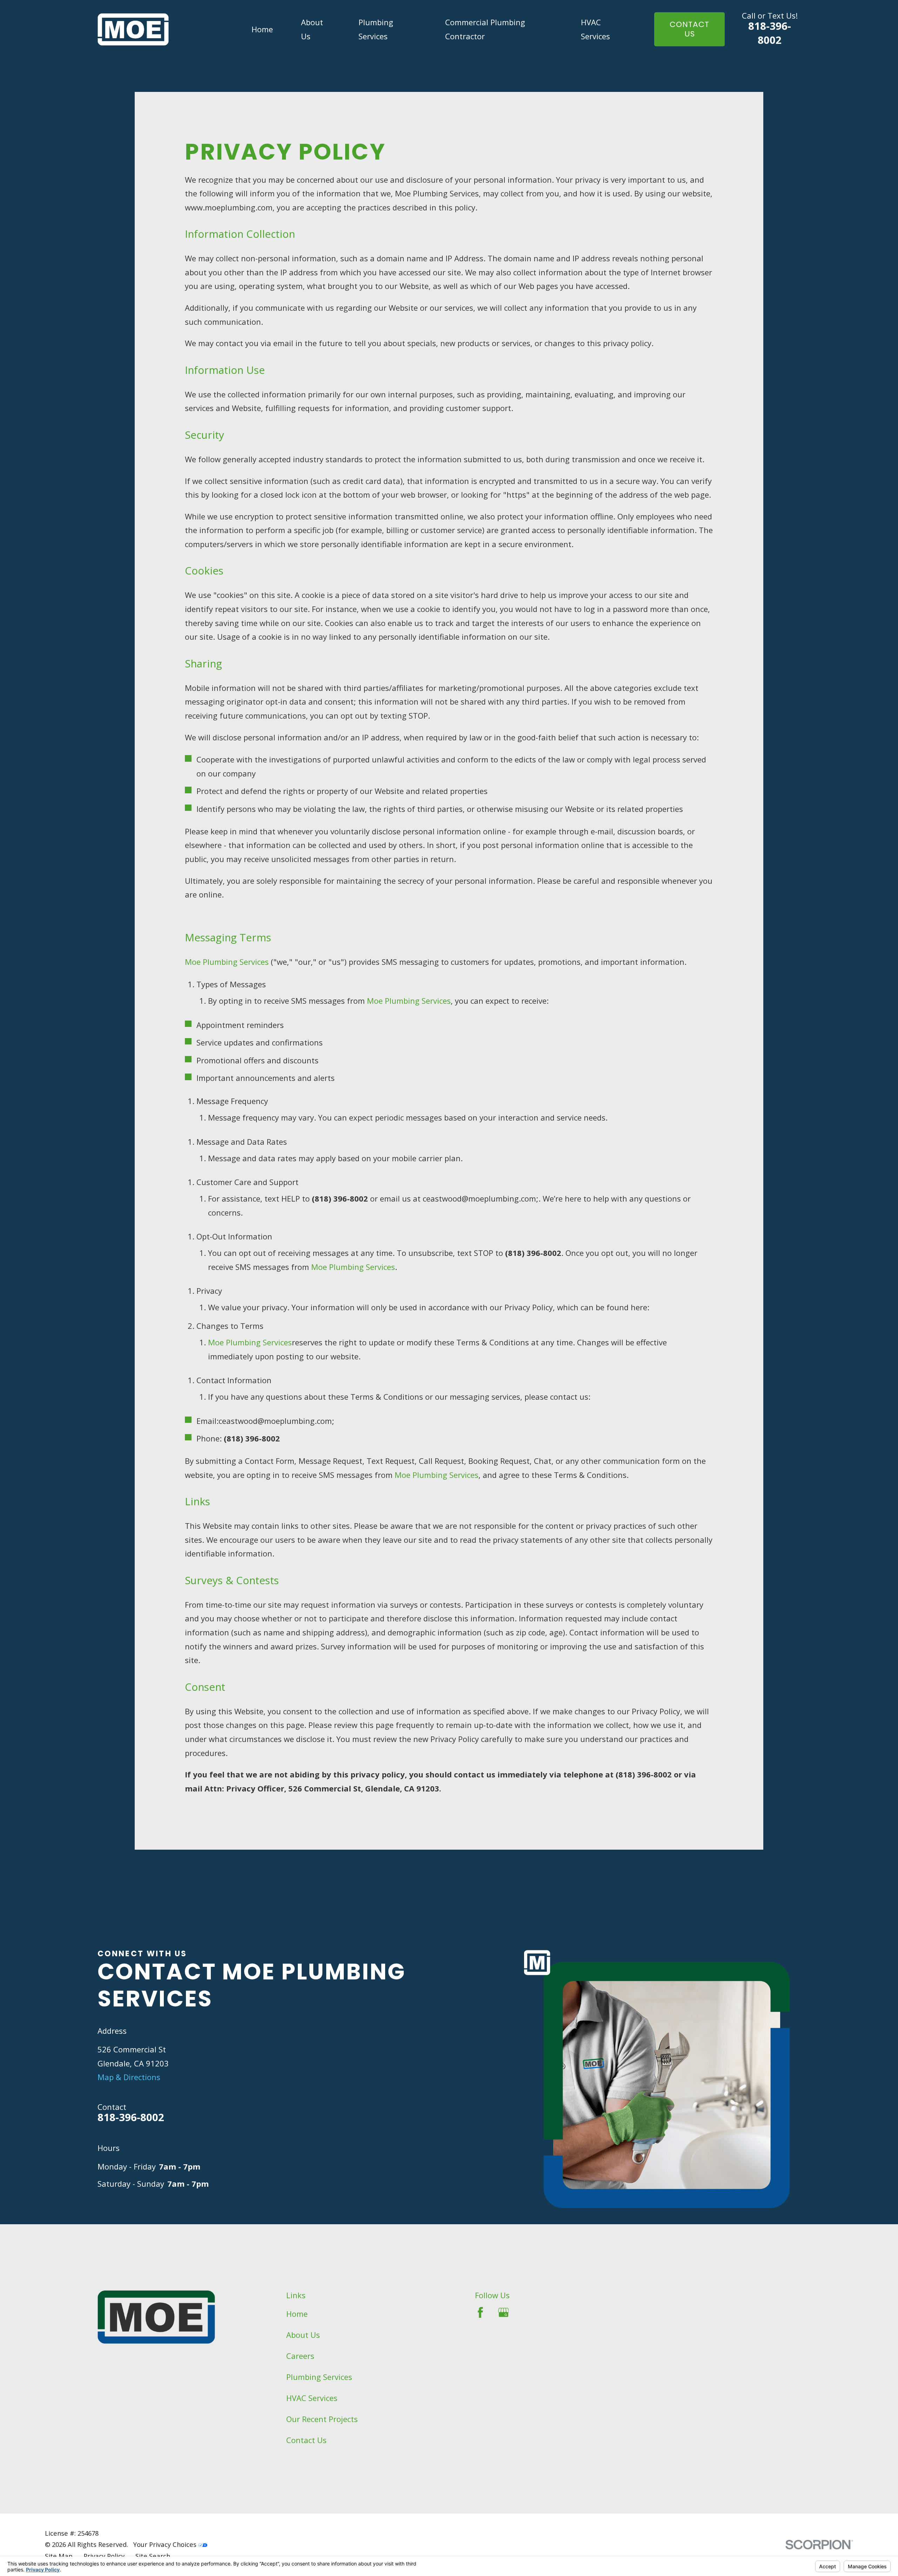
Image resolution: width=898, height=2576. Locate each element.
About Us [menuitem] (312, 29)
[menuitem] (59, 2556)
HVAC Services (312, 2398)
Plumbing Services (319, 2377)
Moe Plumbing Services (227, 962)
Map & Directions (129, 2077)
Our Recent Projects (322, 2419)
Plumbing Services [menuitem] (376, 29)
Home (297, 2314)
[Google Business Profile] (504, 2312)
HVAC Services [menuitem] (595, 29)
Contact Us (306, 2440)
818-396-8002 (770, 33)
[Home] (133, 29)
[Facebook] (480, 2312)
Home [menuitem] (262, 29)
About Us (303, 2335)
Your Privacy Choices (166, 2544)
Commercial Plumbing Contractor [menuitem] (485, 29)
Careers (300, 2356)
